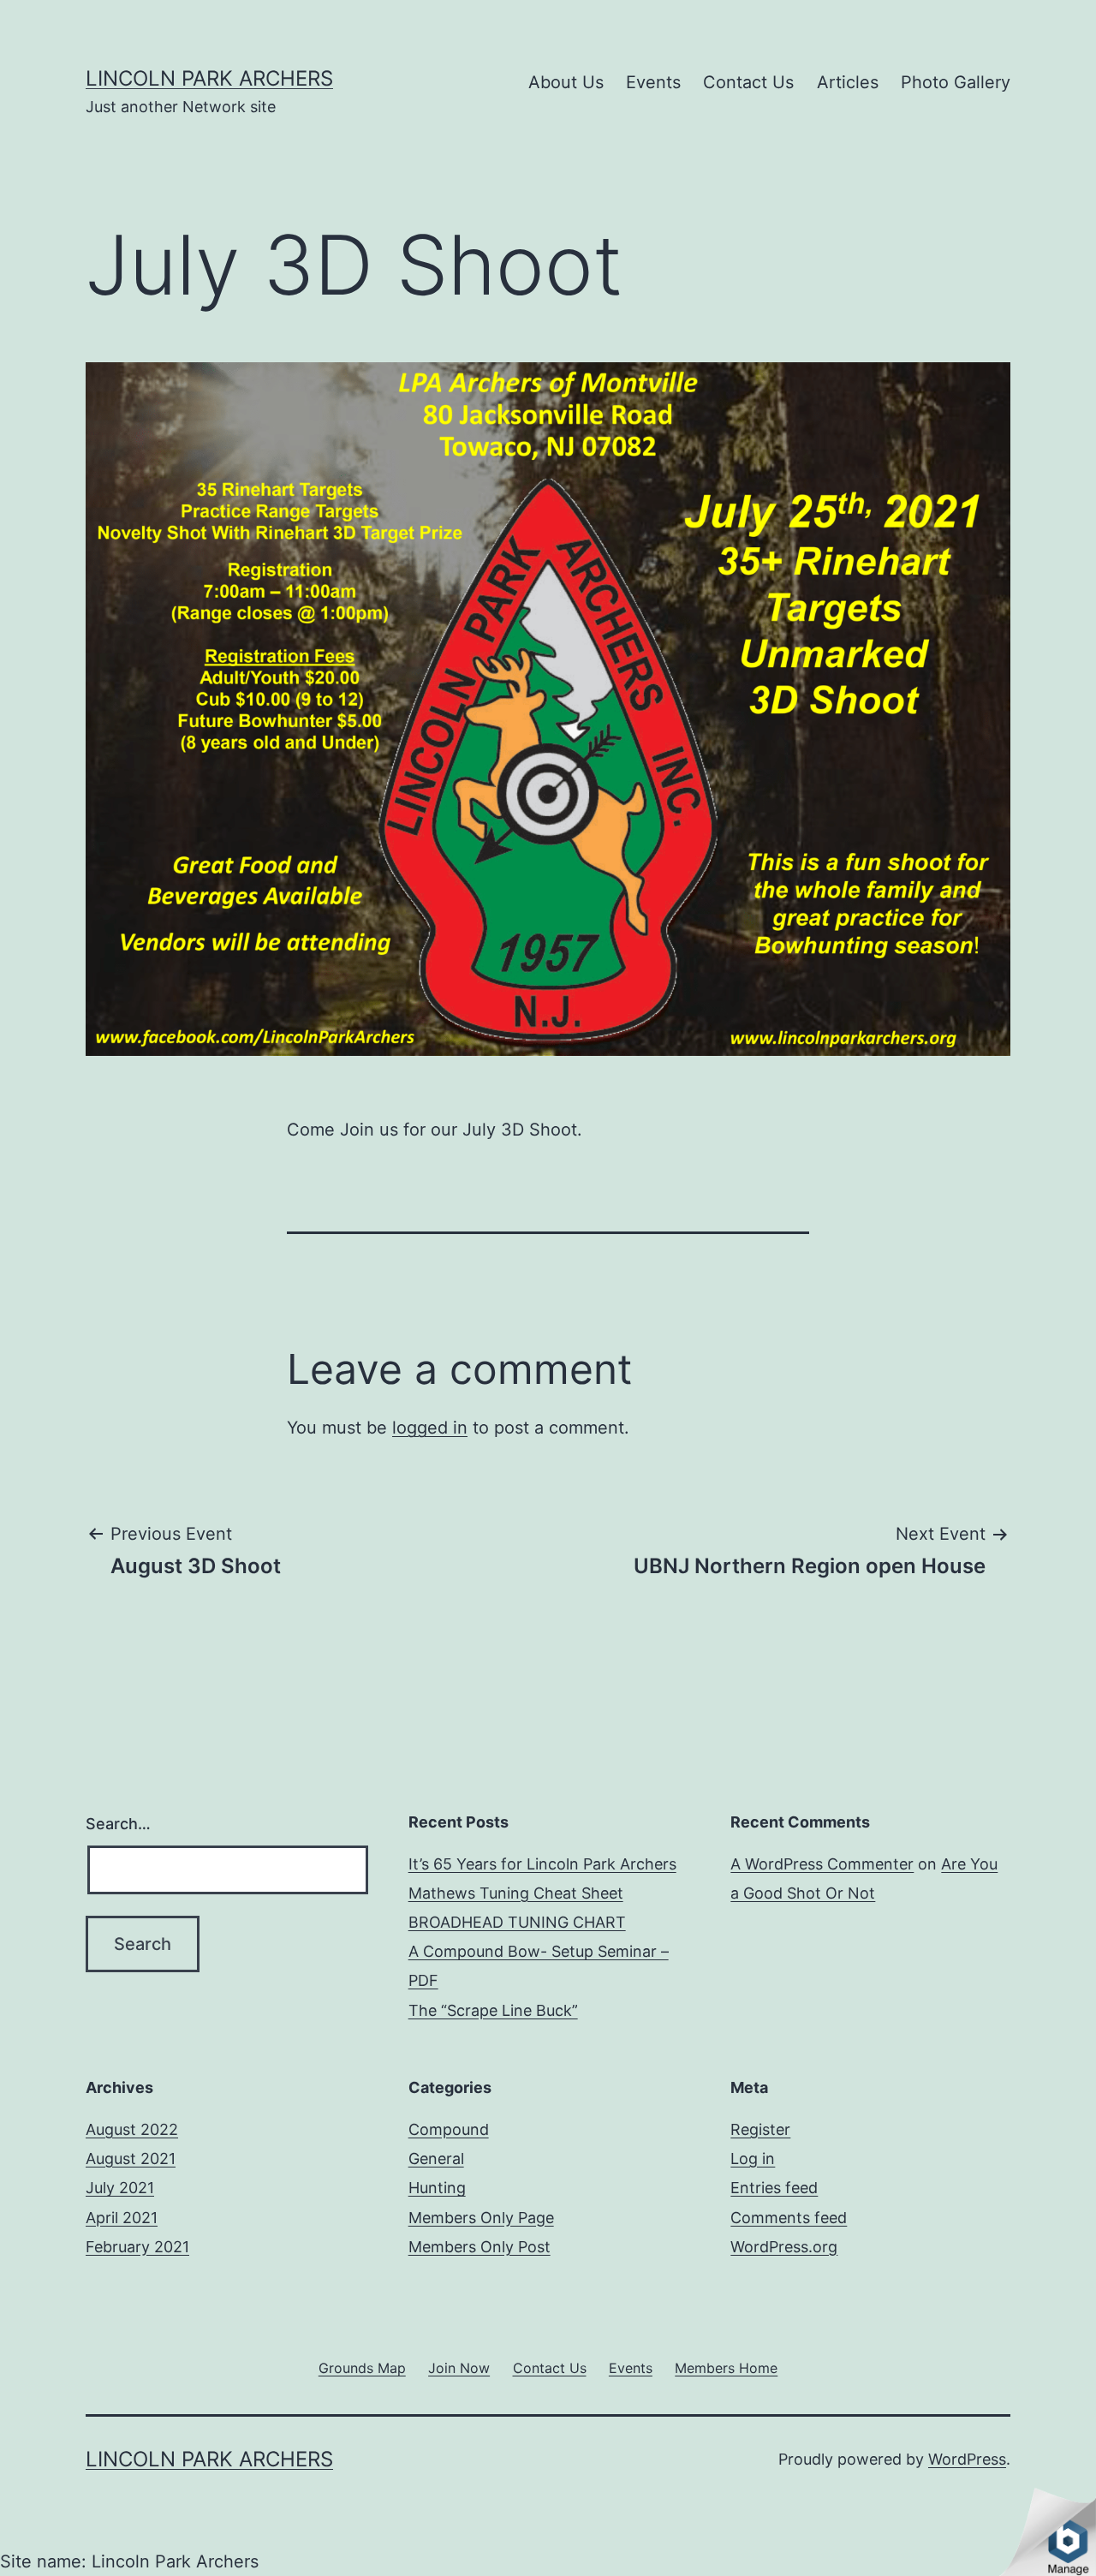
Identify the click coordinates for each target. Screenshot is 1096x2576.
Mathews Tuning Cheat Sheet (516, 1893)
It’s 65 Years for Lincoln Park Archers (542, 1864)
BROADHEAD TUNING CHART (517, 1922)
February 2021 (137, 2247)
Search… (118, 1824)
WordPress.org (784, 2247)
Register (760, 2129)
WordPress (967, 2459)
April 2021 (122, 2218)
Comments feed (789, 2218)
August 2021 (131, 2159)
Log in (753, 2159)
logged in (430, 1428)
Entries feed (774, 2188)
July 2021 (120, 2188)
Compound (449, 2129)
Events (653, 82)
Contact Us (748, 82)
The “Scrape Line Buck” (493, 2010)
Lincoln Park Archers (209, 78)
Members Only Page (481, 2218)
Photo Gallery (956, 82)
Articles (848, 82)
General (436, 2159)
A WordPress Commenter (822, 1864)
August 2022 (132, 2129)
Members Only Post (479, 2247)
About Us (566, 82)
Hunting (437, 2188)
